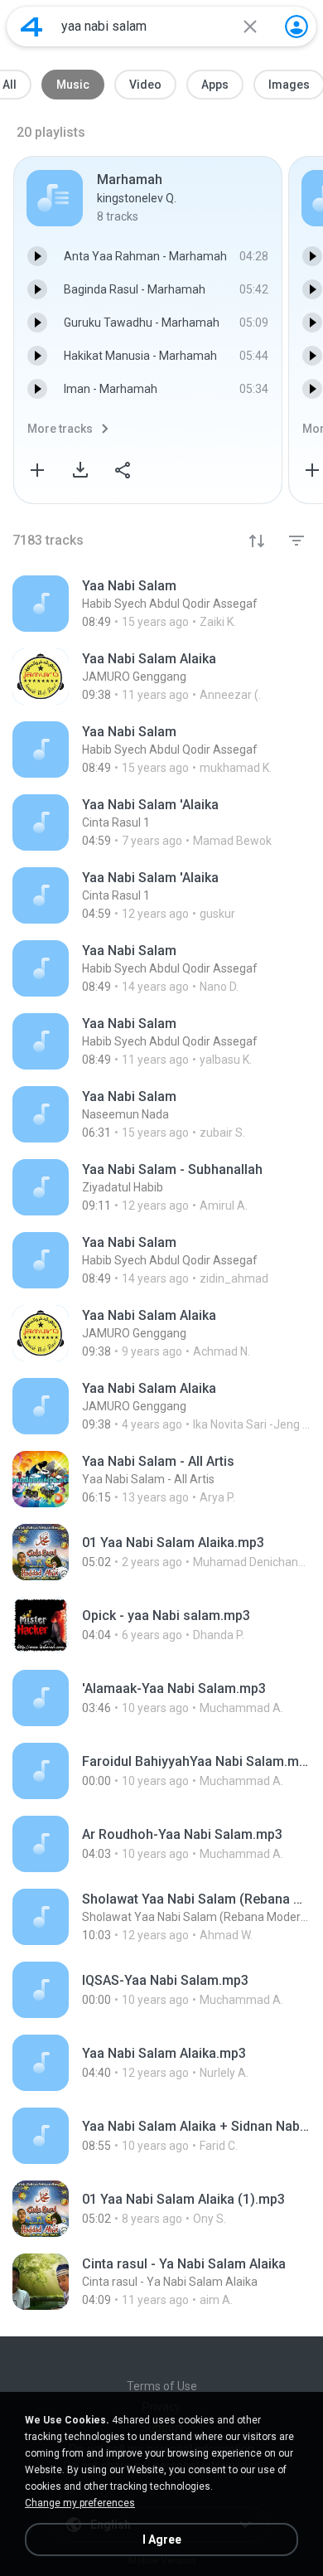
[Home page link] (31, 27)
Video (145, 85)
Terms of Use (162, 2386)
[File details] (161, 604)
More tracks (60, 429)
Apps (215, 85)
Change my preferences (80, 2503)
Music (73, 85)
